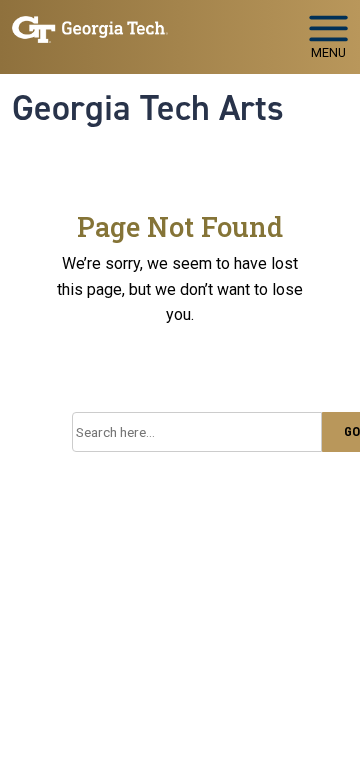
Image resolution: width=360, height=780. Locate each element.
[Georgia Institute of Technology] (90, 28)
